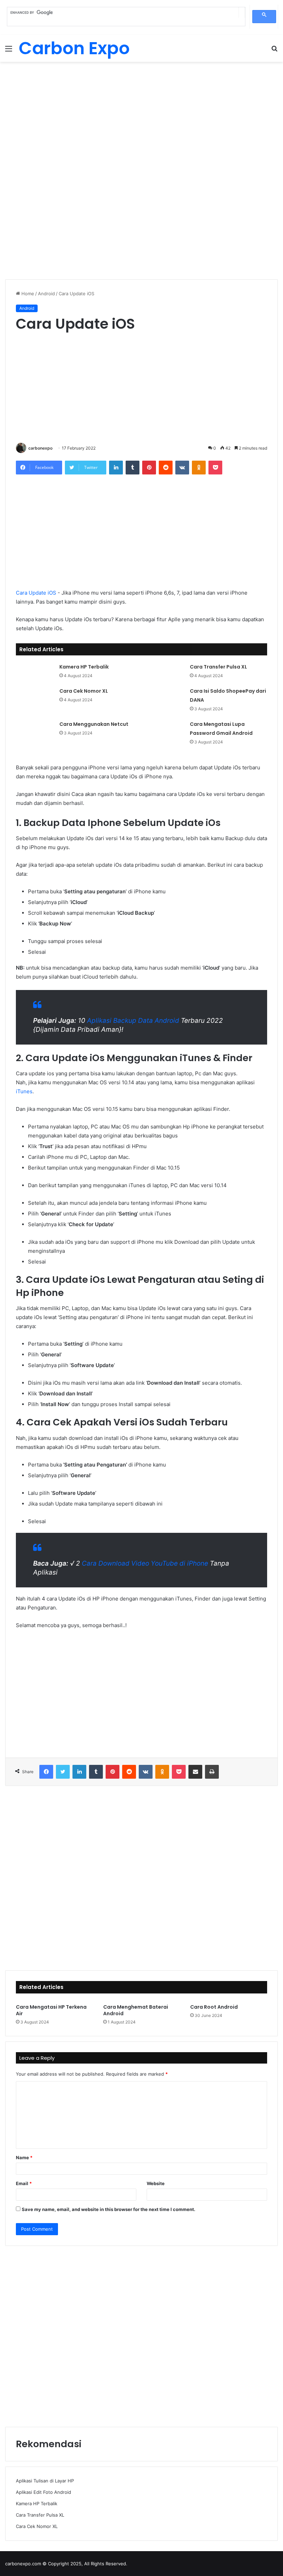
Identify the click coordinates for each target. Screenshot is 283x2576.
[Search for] (274, 51)
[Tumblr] (133, 468)
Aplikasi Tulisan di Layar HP (45, 2481)
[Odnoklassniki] (199, 468)
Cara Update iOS (36, 593)
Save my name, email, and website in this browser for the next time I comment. (109, 2209)
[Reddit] (166, 468)
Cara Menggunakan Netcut (94, 724)
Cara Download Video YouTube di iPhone (145, 1563)
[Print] (212, 1772)
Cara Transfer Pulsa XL (218, 667)
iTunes (24, 1091)
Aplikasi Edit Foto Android (43, 2492)
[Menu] (9, 51)
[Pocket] (215, 468)
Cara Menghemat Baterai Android (136, 2010)
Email (24, 2183)
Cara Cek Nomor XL (84, 691)
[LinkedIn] (116, 468)
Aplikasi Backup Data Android (133, 1021)
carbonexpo (40, 448)
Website (156, 2183)
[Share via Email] (195, 1772)
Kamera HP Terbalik (84, 667)
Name (24, 2157)
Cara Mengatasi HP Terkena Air (51, 2010)
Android (46, 294)
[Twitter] (63, 1772)
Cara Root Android (214, 2007)
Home (27, 294)
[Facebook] (46, 1772)
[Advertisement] (141, 117)
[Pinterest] (149, 468)
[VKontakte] (182, 468)
